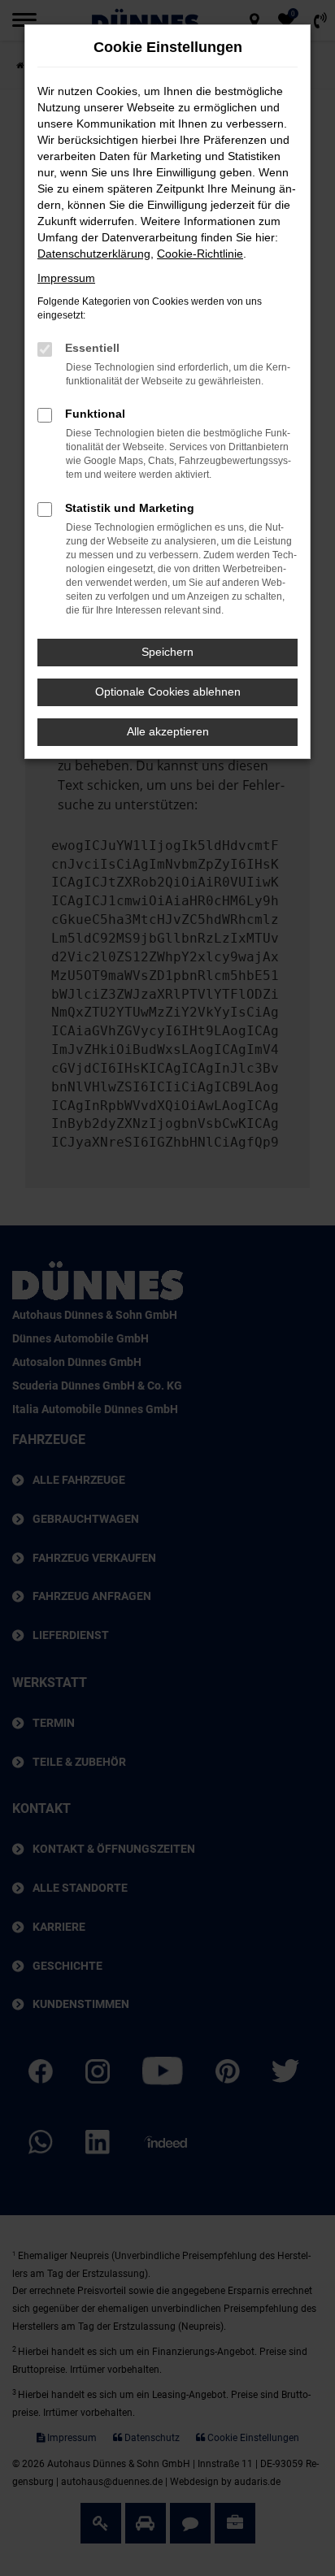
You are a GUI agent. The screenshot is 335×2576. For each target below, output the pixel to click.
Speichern (167, 652)
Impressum (66, 278)
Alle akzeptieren (168, 731)
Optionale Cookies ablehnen (168, 692)
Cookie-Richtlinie (200, 254)
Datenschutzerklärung (94, 254)
